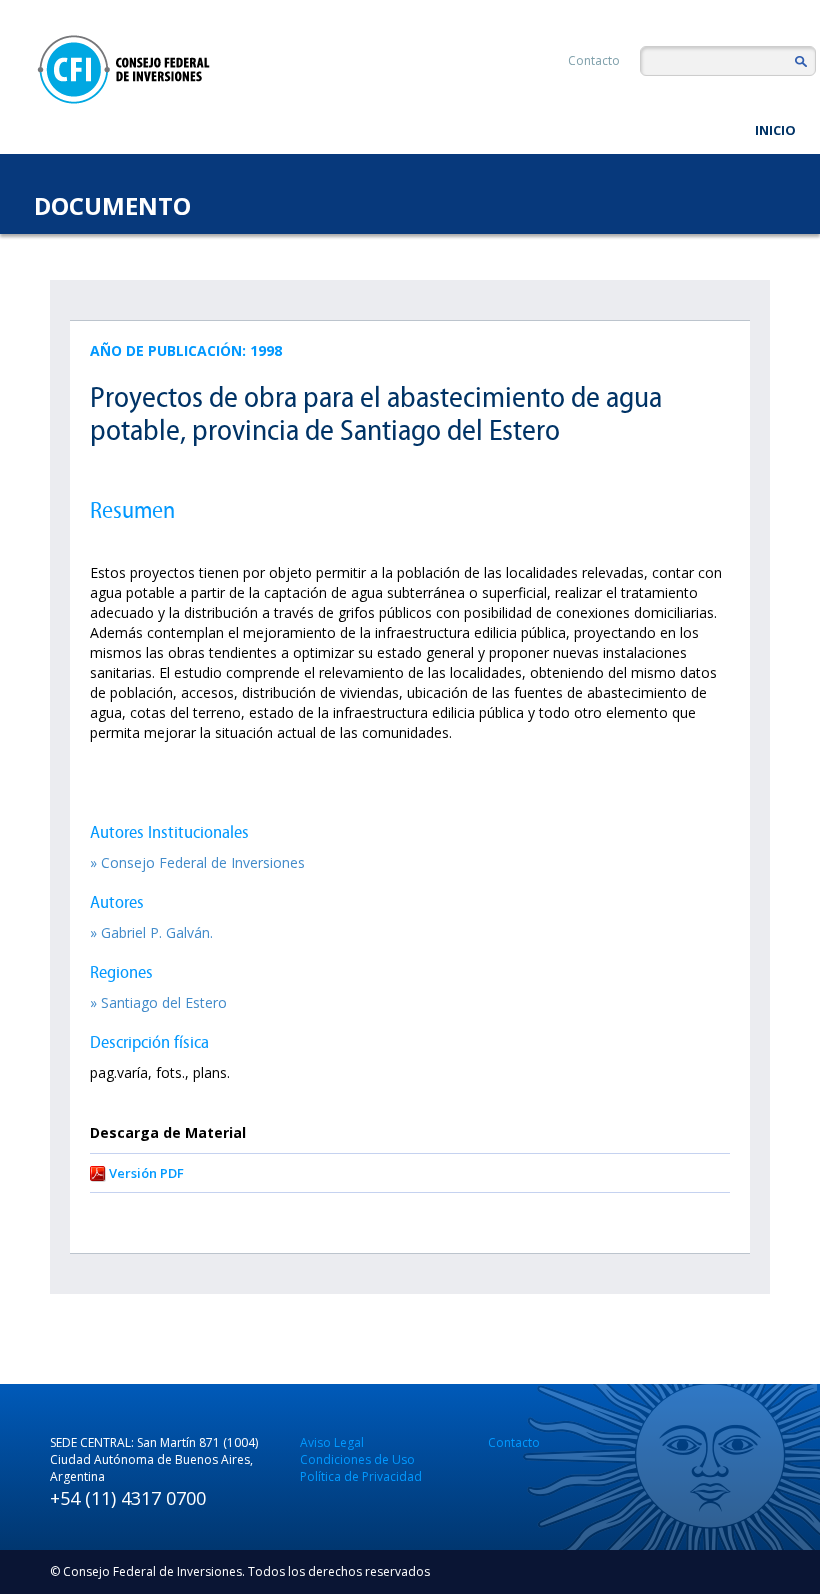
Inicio (775, 130)
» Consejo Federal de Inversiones (197, 862)
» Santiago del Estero (158, 1002)
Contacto (594, 60)
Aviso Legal (332, 1442)
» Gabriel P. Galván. (151, 932)
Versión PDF (146, 1173)
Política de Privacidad (361, 1476)
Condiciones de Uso (357, 1459)
